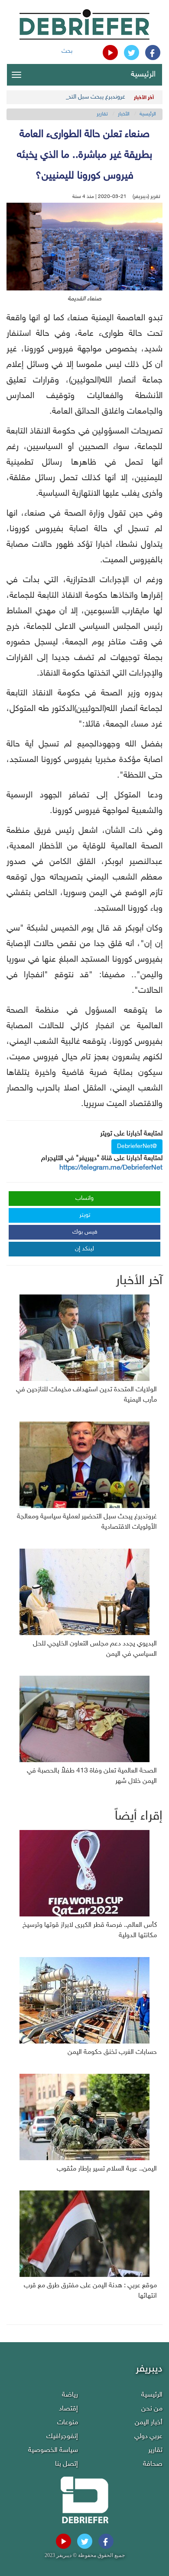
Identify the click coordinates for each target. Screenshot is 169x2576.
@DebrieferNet (137, 1146)
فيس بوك (85, 1232)
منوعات (68, 2423)
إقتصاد (68, 2409)
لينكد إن (84, 1249)
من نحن (152, 2409)
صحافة (153, 2464)
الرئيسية (143, 75)
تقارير (102, 114)
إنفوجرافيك (62, 2437)
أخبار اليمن (149, 2423)
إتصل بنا (67, 2464)
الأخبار (124, 114)
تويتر (85, 1215)
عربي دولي (148, 2437)
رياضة (70, 2395)
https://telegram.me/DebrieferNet (111, 1168)
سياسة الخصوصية (53, 2450)
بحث (67, 51)
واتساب (84, 1198)
